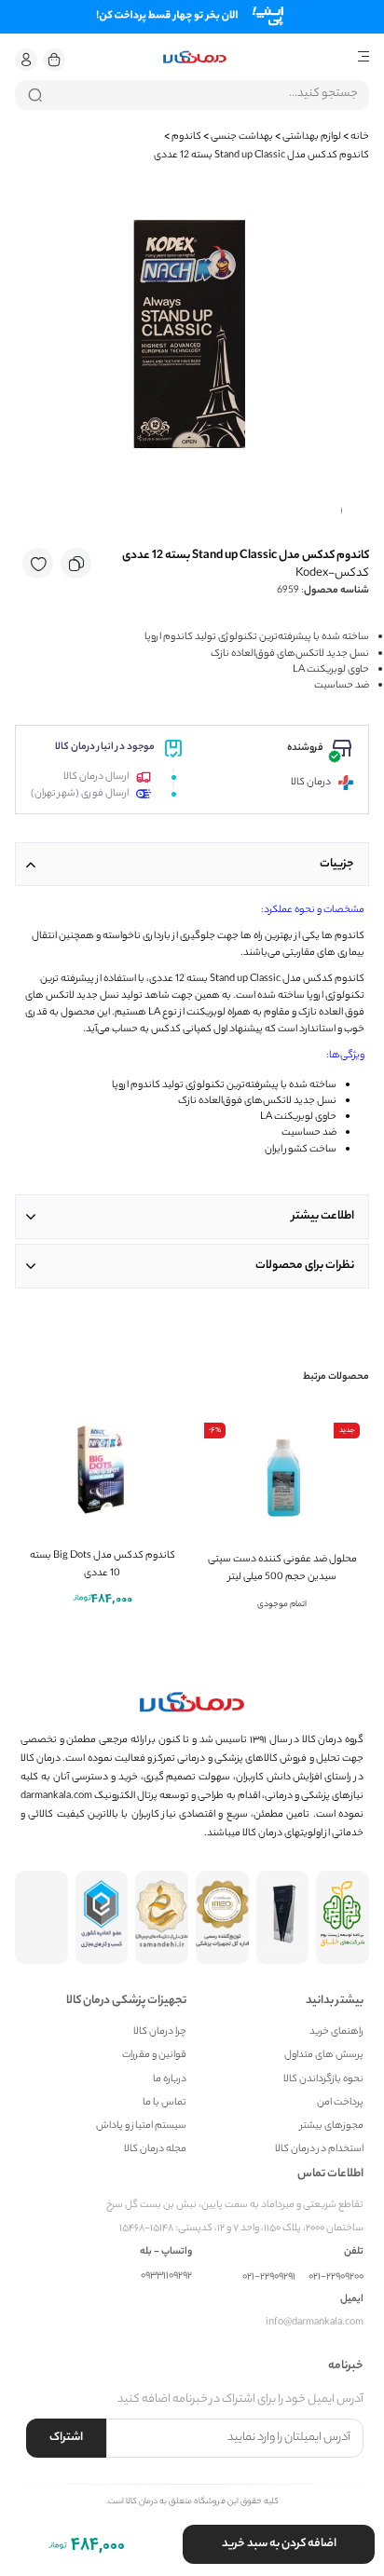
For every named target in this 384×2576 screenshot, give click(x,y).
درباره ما (170, 2080)
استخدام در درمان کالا (319, 2150)
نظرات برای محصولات (305, 1266)
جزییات (337, 864)
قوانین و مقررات (154, 2056)
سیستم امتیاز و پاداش (141, 2126)
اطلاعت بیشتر (323, 1216)
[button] (26, 60)
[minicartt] (54, 60)
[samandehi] (162, 1917)
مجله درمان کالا (155, 2150)
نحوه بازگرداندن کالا (323, 2080)
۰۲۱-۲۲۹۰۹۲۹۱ (269, 2277)
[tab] (192, 864)
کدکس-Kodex (332, 573)
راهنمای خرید (336, 2032)
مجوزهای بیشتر (332, 2126)
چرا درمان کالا (160, 2032)
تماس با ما (165, 2103)
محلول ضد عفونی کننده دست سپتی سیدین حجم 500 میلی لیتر (282, 1568)
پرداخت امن (340, 2103)
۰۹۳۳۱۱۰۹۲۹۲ (166, 2276)
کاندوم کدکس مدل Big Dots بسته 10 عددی (103, 1565)
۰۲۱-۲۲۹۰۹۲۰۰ (336, 2277)
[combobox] (192, 95)
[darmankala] (195, 57)
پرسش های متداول (324, 2056)
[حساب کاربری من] (26, 60)
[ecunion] (102, 1917)
